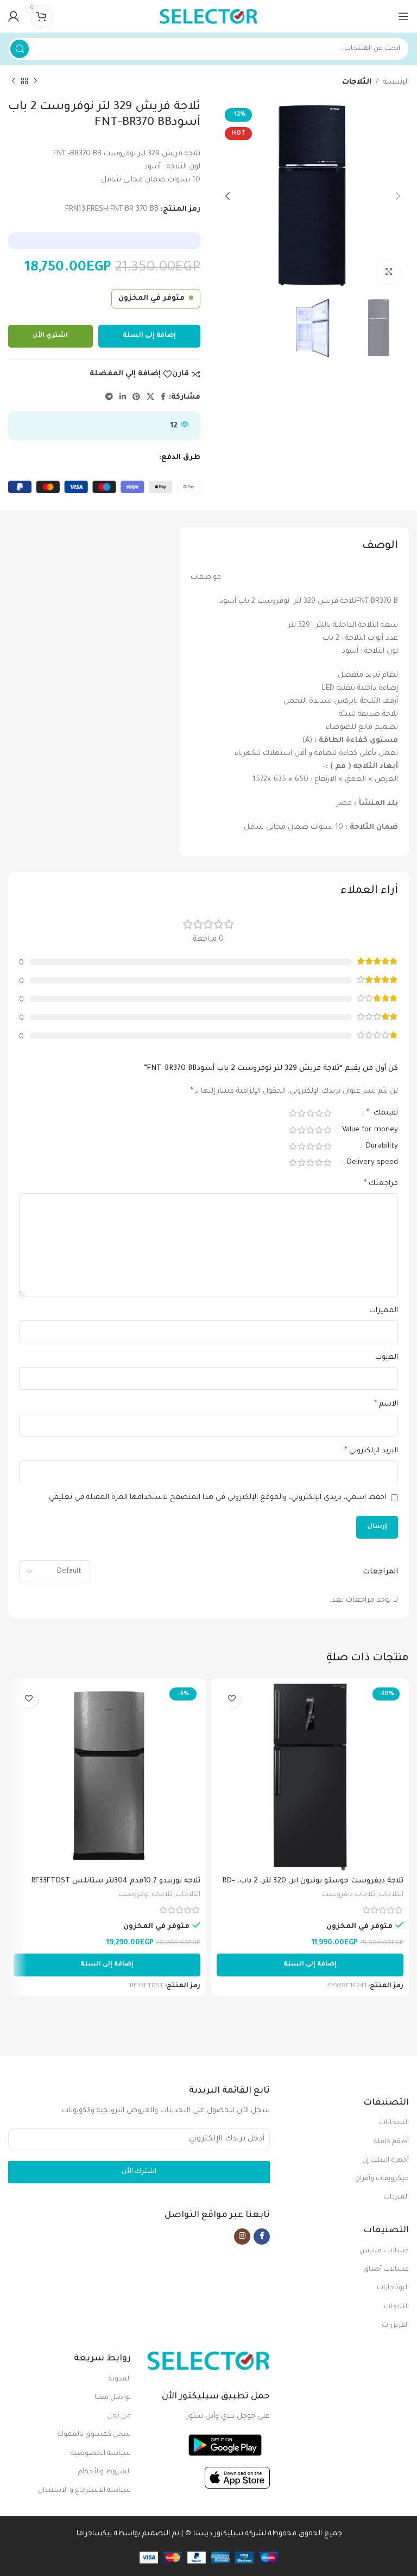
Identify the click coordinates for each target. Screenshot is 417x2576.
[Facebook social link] (163, 398)
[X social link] (150, 398)
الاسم (386, 1404)
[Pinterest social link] (136, 398)
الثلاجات (357, 82)
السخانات (394, 2123)
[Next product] (14, 81)
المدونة (120, 2379)
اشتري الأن (50, 336)
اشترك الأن (139, 2172)
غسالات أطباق (386, 2270)
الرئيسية (396, 82)
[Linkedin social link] (123, 398)
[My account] (14, 16)
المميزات (384, 1311)
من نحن (119, 2416)
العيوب (387, 1358)
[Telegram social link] (109, 398)
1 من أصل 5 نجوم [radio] (327, 1113)
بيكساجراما (94, 2534)
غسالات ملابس (384, 2251)
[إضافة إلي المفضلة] (232, 1699)
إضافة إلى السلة (149, 336)
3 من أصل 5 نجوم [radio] (310, 1113)
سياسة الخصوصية (101, 2454)
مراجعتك (381, 1184)
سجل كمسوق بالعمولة (94, 2435)
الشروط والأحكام (105, 2472)
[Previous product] (35, 81)
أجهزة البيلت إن (386, 2161)
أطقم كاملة (391, 2142)
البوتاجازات (393, 2288)
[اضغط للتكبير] (388, 272)
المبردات (396, 2197)
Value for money (369, 1130)
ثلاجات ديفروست (349, 1895)
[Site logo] (208, 17)
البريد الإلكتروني (371, 1451)
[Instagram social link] (242, 2237)
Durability (381, 1146)
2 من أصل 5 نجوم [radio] (319, 1113)
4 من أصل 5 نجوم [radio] (301, 1113)
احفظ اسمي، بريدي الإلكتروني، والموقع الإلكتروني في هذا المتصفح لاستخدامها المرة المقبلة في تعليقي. (217, 1498)
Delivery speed (371, 1163)
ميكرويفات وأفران (382, 2179)
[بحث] (20, 49)
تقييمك (382, 1113)
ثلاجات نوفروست (145, 1895)
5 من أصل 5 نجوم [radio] (293, 1113)
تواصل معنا (113, 2398)
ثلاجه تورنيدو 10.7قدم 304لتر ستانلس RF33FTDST (116, 1881)
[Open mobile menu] (403, 16)
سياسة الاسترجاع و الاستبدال (84, 2491)
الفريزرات (395, 2326)
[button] (310, 1965)
